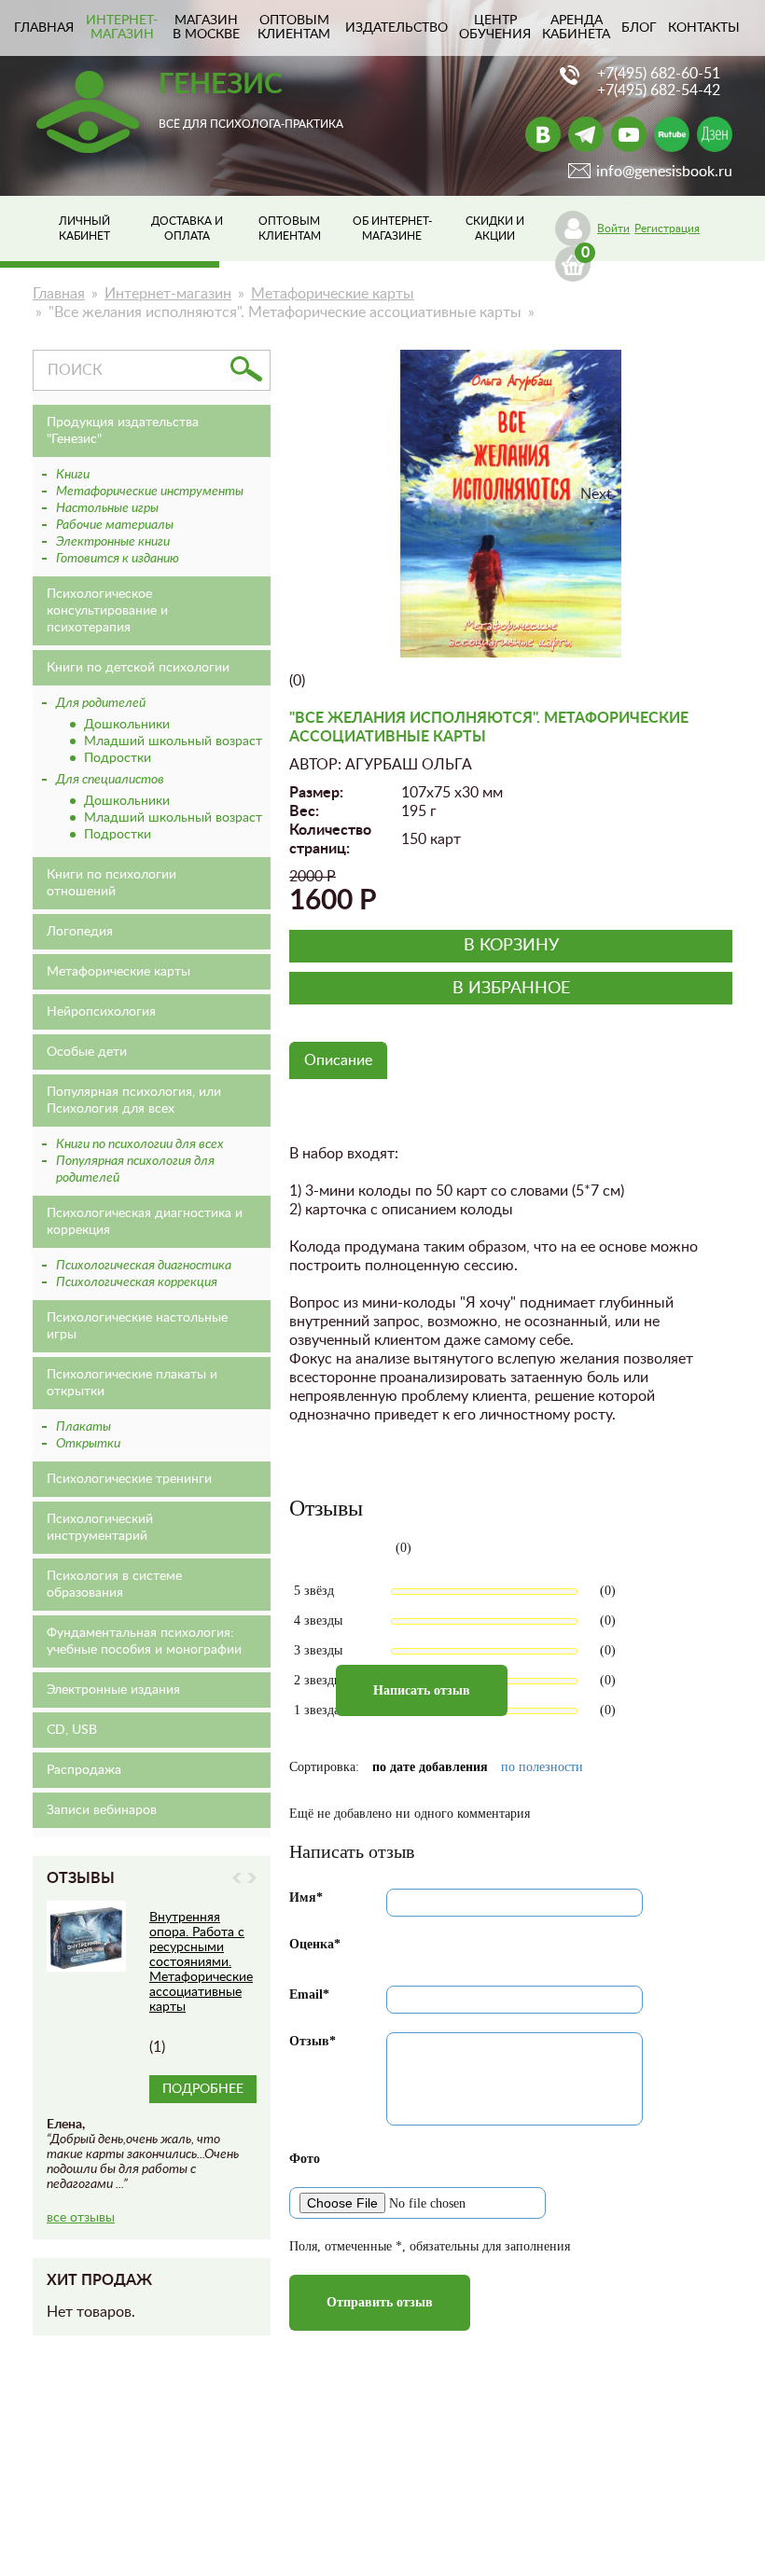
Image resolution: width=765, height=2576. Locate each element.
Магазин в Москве (206, 28)
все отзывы (81, 2218)
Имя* (306, 1897)
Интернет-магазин (122, 28)
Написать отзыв (422, 1690)
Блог (639, 28)
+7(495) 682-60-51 (659, 74)
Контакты (704, 28)
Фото (305, 2159)
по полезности (542, 1767)
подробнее (203, 2089)
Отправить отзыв (380, 2302)
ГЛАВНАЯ (44, 28)
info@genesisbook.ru (664, 172)
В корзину (511, 946)
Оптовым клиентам (294, 28)
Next (252, 1878)
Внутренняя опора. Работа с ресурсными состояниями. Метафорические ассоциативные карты (201, 1962)
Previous (237, 1878)
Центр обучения (495, 28)
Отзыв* (313, 2041)
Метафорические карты (333, 294)
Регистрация (667, 229)
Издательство (396, 28)
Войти (613, 229)
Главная (59, 294)
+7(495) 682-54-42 (659, 90)
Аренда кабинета (576, 28)
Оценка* (315, 1944)
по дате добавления (430, 1767)
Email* (309, 1994)
